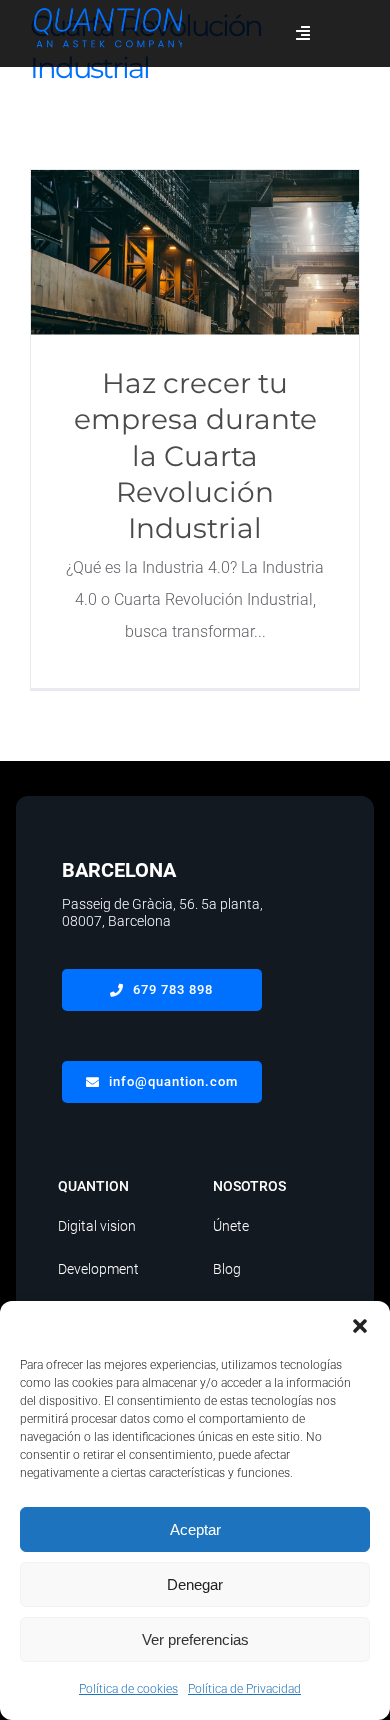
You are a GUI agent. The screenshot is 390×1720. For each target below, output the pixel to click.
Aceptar (195, 1529)
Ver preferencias (195, 1639)
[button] (360, 1326)
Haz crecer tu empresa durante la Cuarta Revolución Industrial (195, 252)
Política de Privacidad (244, 1689)
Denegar (195, 1584)
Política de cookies (128, 1689)
